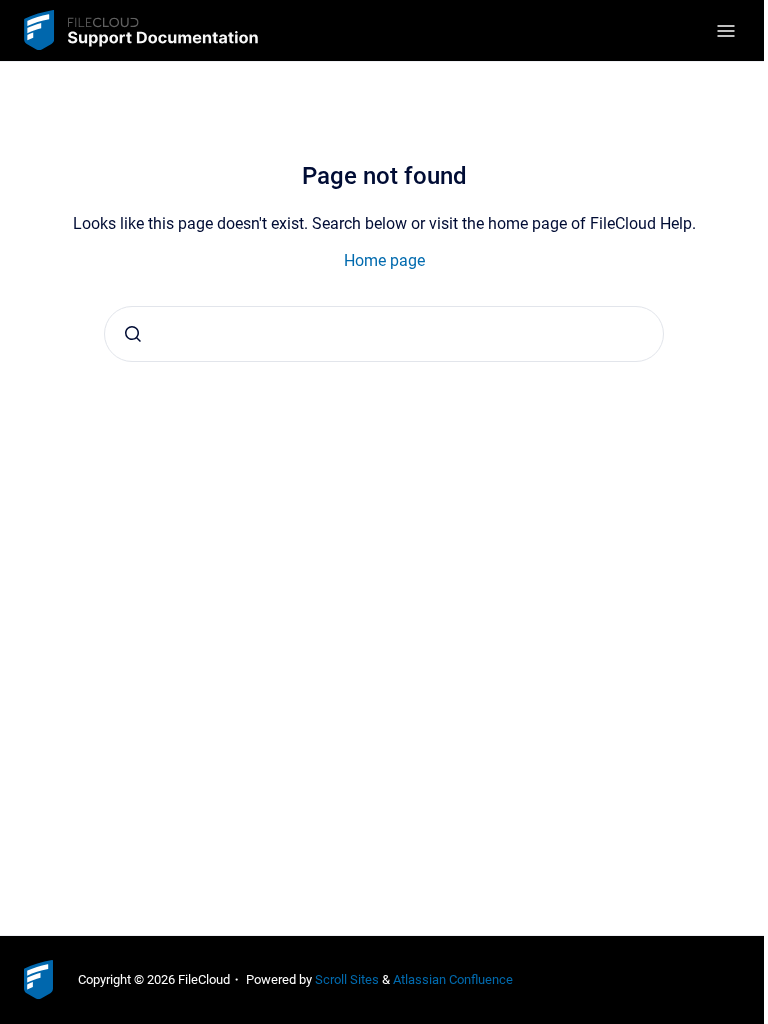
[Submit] (133, 334)
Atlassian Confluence (453, 979)
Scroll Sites (347, 979)
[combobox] (384, 334)
